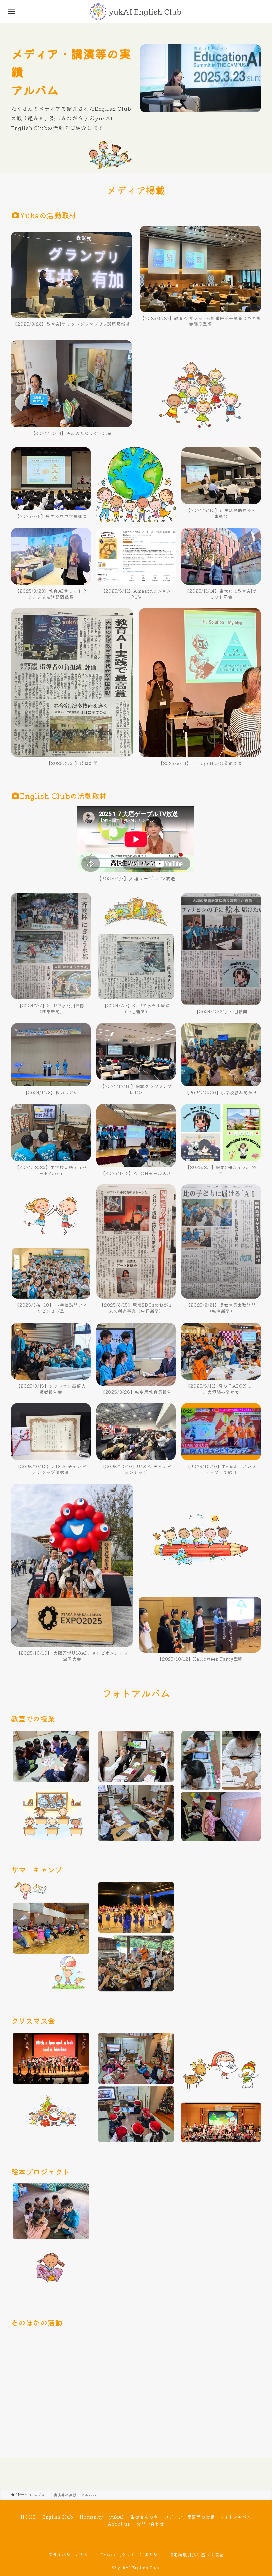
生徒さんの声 (144, 2517)
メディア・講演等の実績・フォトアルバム (208, 2517)
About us (119, 2524)
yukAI (117, 2517)
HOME (28, 2517)
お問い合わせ (150, 2524)
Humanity (91, 2517)
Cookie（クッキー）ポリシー (131, 2555)
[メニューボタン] (12, 12)
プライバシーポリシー (71, 2555)
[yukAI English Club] (136, 12)
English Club (58, 2517)
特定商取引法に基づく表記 (197, 2555)
